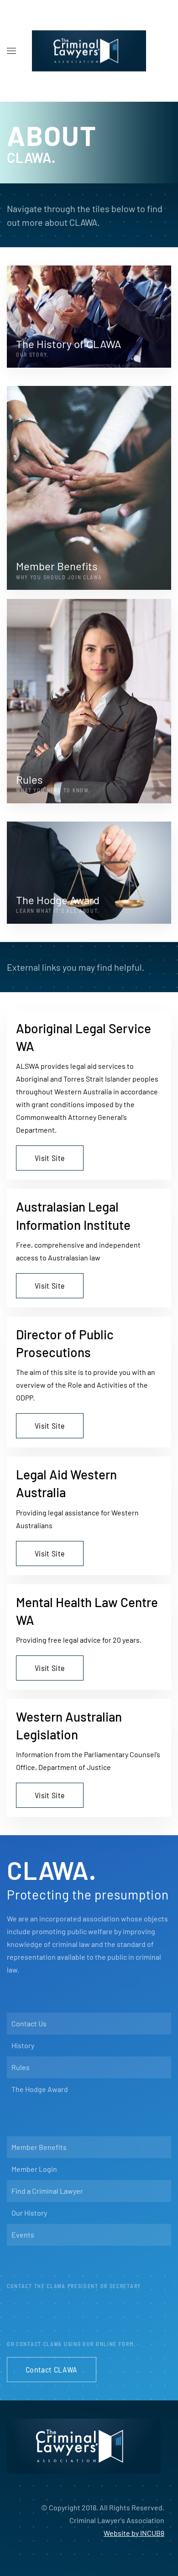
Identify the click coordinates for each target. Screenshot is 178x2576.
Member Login (34, 2169)
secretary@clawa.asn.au (117, 2315)
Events (23, 2235)
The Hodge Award (40, 2089)
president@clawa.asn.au (113, 2334)
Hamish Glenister (51, 2315)
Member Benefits (39, 2147)
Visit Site (50, 1158)
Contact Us (29, 2023)
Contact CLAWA (52, 2369)
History (23, 2045)
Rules (21, 2067)
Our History (29, 2213)
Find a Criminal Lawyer (47, 2191)
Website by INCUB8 (134, 2533)
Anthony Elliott (50, 2334)
